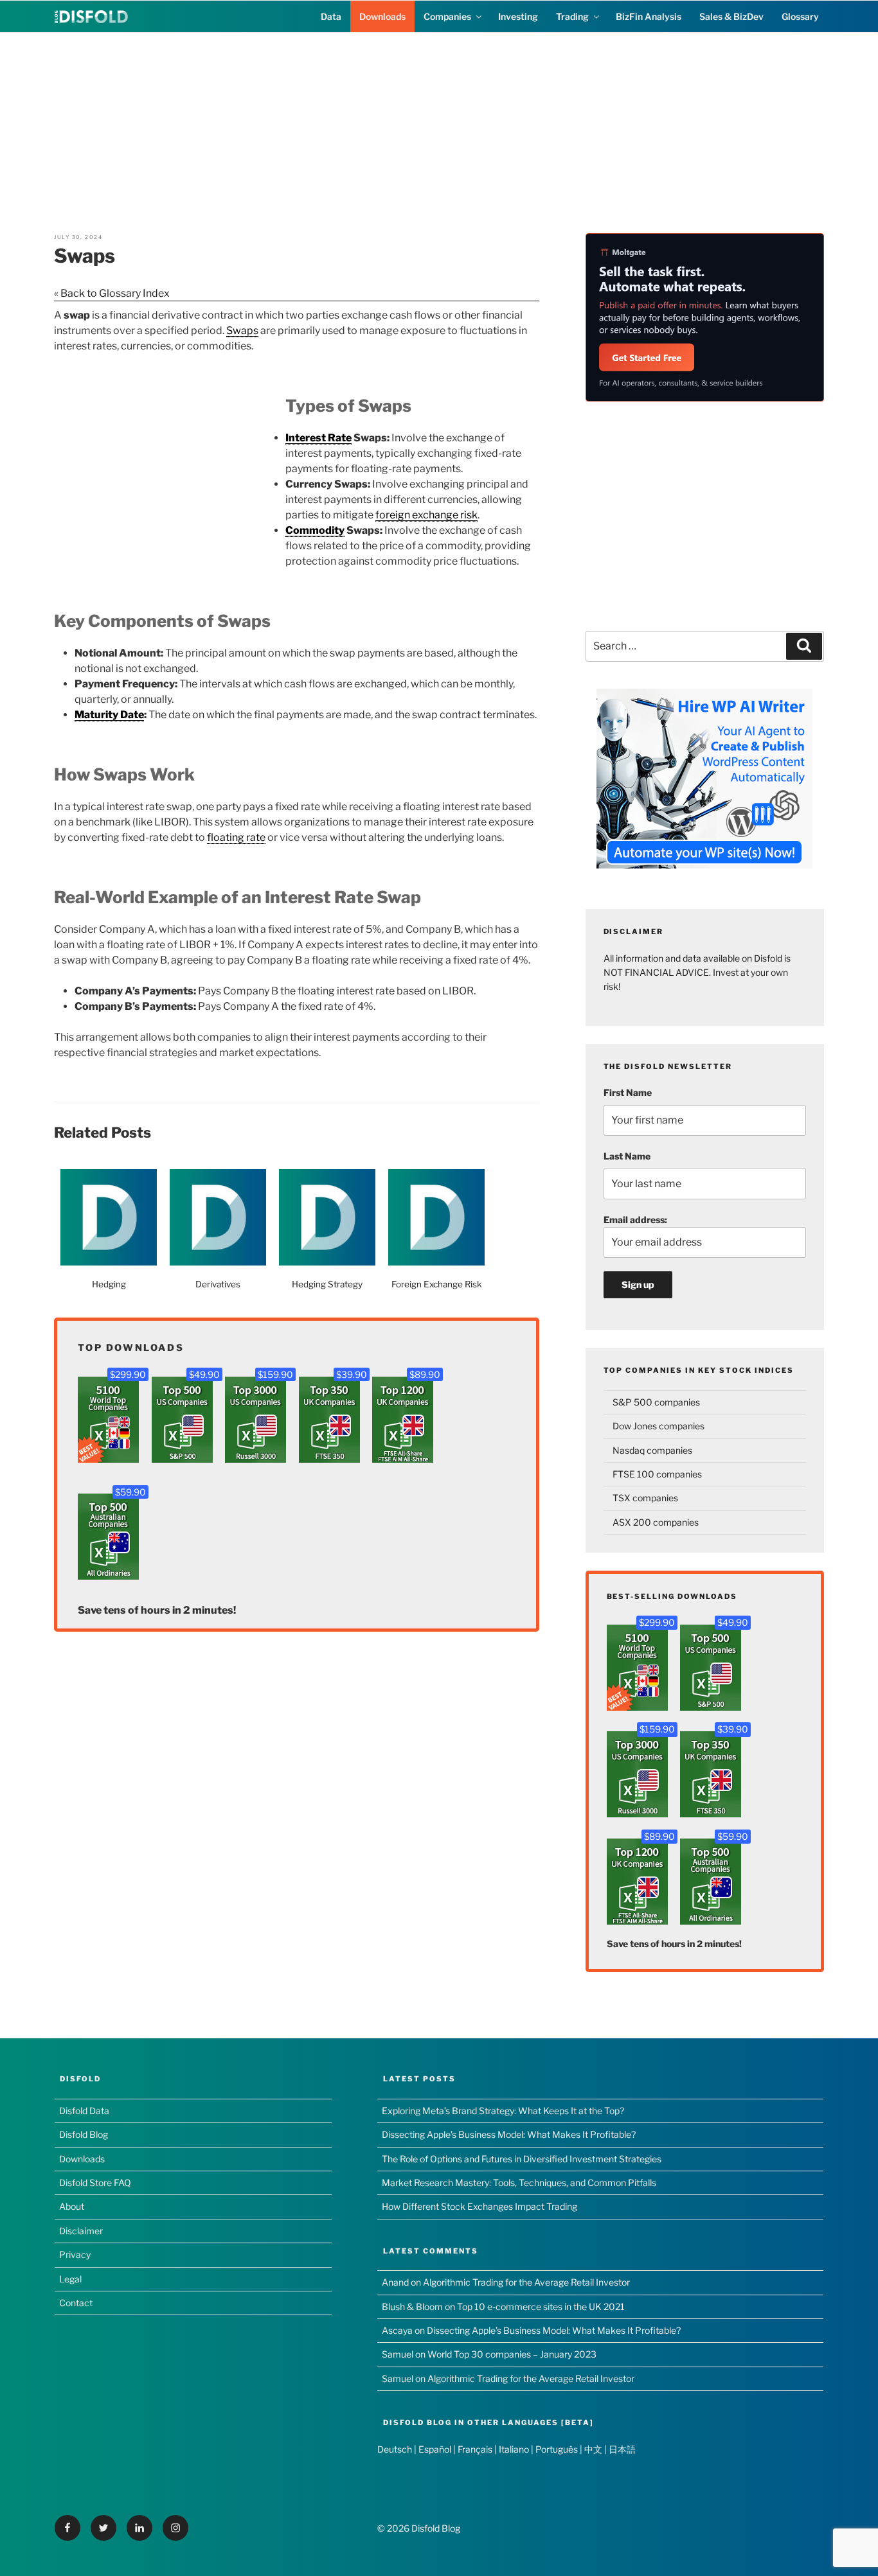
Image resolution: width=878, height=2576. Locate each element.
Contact (76, 2303)
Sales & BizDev (731, 16)
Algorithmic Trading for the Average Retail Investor (526, 2282)
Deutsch (395, 2449)
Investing (518, 16)
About (72, 2206)
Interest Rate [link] (318, 438)
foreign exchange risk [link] (426, 515)
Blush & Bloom (412, 2307)
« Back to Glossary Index (112, 293)
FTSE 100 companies (657, 1474)
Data (331, 16)
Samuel (398, 2354)
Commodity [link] (315, 530)
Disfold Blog (84, 2134)
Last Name (627, 1156)
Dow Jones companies (658, 1426)
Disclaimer (81, 2231)
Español (435, 2449)
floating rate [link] (236, 837)
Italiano (514, 2449)
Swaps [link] (242, 331)
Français (475, 2449)
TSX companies (645, 1498)
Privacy (75, 2254)
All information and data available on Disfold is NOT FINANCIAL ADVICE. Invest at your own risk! (697, 973)
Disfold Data (84, 2111)
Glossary (800, 16)
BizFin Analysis (649, 16)
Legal (70, 2279)
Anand (395, 2282)
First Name (628, 1092)
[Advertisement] (439, 123)
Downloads (382, 16)
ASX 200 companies (656, 1522)
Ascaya (397, 2330)
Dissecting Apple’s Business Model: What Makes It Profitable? (509, 2134)
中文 (593, 2449)
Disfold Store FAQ (95, 2183)
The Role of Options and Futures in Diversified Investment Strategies (522, 2159)
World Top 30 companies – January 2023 (512, 2354)
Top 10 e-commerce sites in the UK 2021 (541, 2307)
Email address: (635, 1220)
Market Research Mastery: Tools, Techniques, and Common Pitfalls (519, 2183)
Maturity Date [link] (109, 715)
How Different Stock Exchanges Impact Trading (479, 2206)
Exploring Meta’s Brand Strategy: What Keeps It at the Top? (503, 2111)
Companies (447, 16)
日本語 (622, 2449)
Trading (572, 16)
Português (557, 2449)
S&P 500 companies (656, 1402)
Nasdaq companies (652, 1450)
